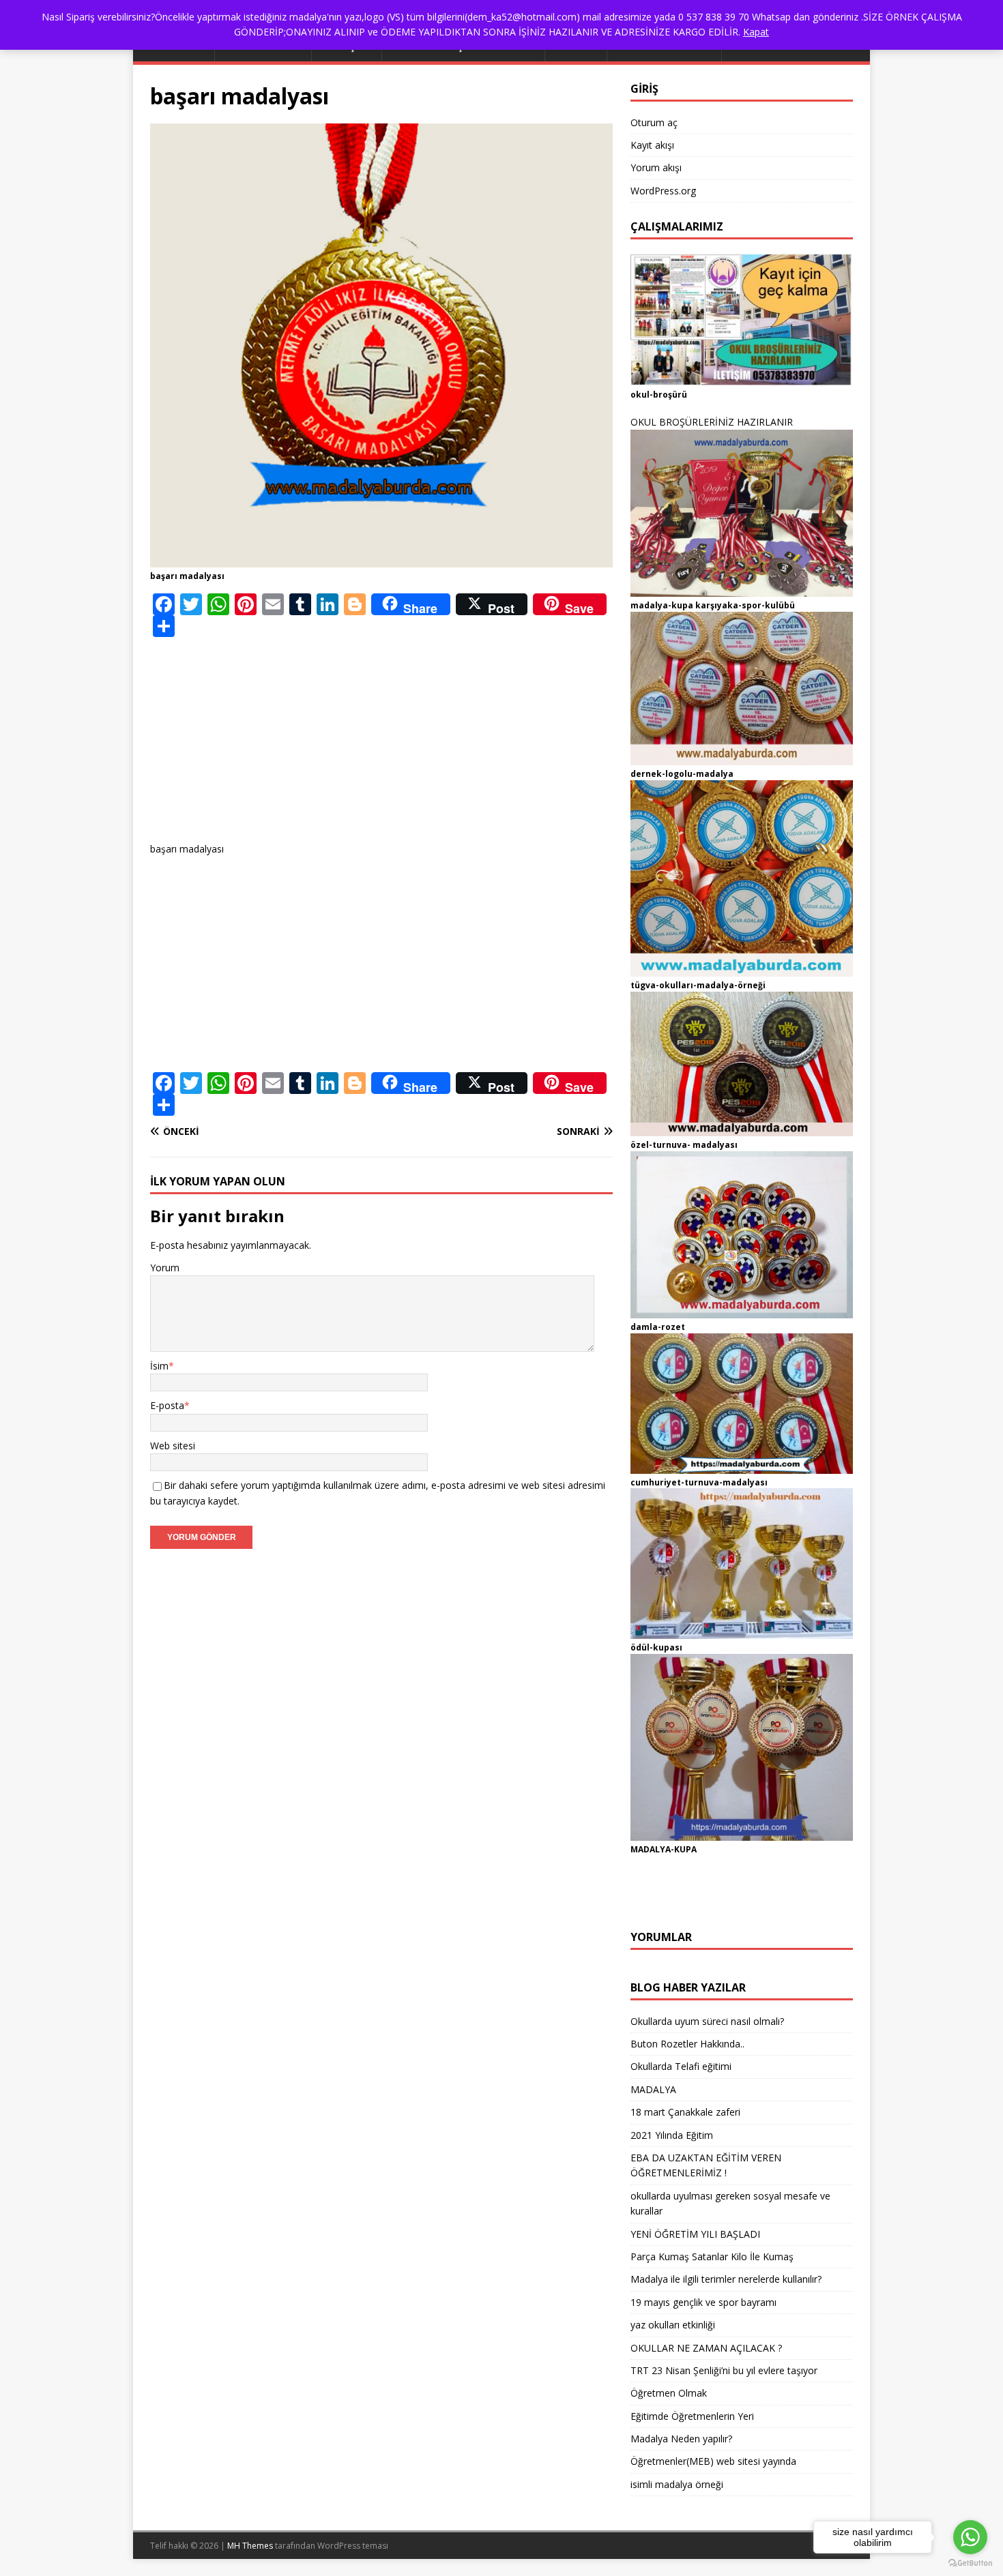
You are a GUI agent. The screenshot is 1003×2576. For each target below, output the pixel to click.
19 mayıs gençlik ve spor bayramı (703, 2302)
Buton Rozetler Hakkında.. (687, 2044)
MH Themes (250, 2546)
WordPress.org (663, 191)
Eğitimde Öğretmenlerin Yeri (692, 2416)
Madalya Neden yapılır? (681, 2439)
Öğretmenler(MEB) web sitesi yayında (713, 2461)
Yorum (165, 1268)
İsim (159, 1366)
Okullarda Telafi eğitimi (681, 2066)
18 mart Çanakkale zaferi (685, 2112)
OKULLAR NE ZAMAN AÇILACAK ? (706, 2348)
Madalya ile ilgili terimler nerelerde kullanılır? (726, 2279)
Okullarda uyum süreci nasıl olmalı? (707, 2021)
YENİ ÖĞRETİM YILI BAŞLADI (695, 2234)
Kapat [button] (756, 32)
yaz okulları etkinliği (673, 2325)
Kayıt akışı (652, 145)
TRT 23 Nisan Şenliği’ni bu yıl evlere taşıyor (724, 2370)
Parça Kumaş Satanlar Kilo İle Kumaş (712, 2256)
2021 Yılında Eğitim (672, 2135)
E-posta (167, 1405)
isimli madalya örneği (677, 2484)
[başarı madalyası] (381, 560)
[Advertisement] (381, 746)
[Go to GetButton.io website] (970, 2563)
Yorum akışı (656, 167)
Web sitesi (173, 1446)
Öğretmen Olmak (669, 2393)
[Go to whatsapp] (970, 2537)
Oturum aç (654, 122)
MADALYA (653, 2089)
